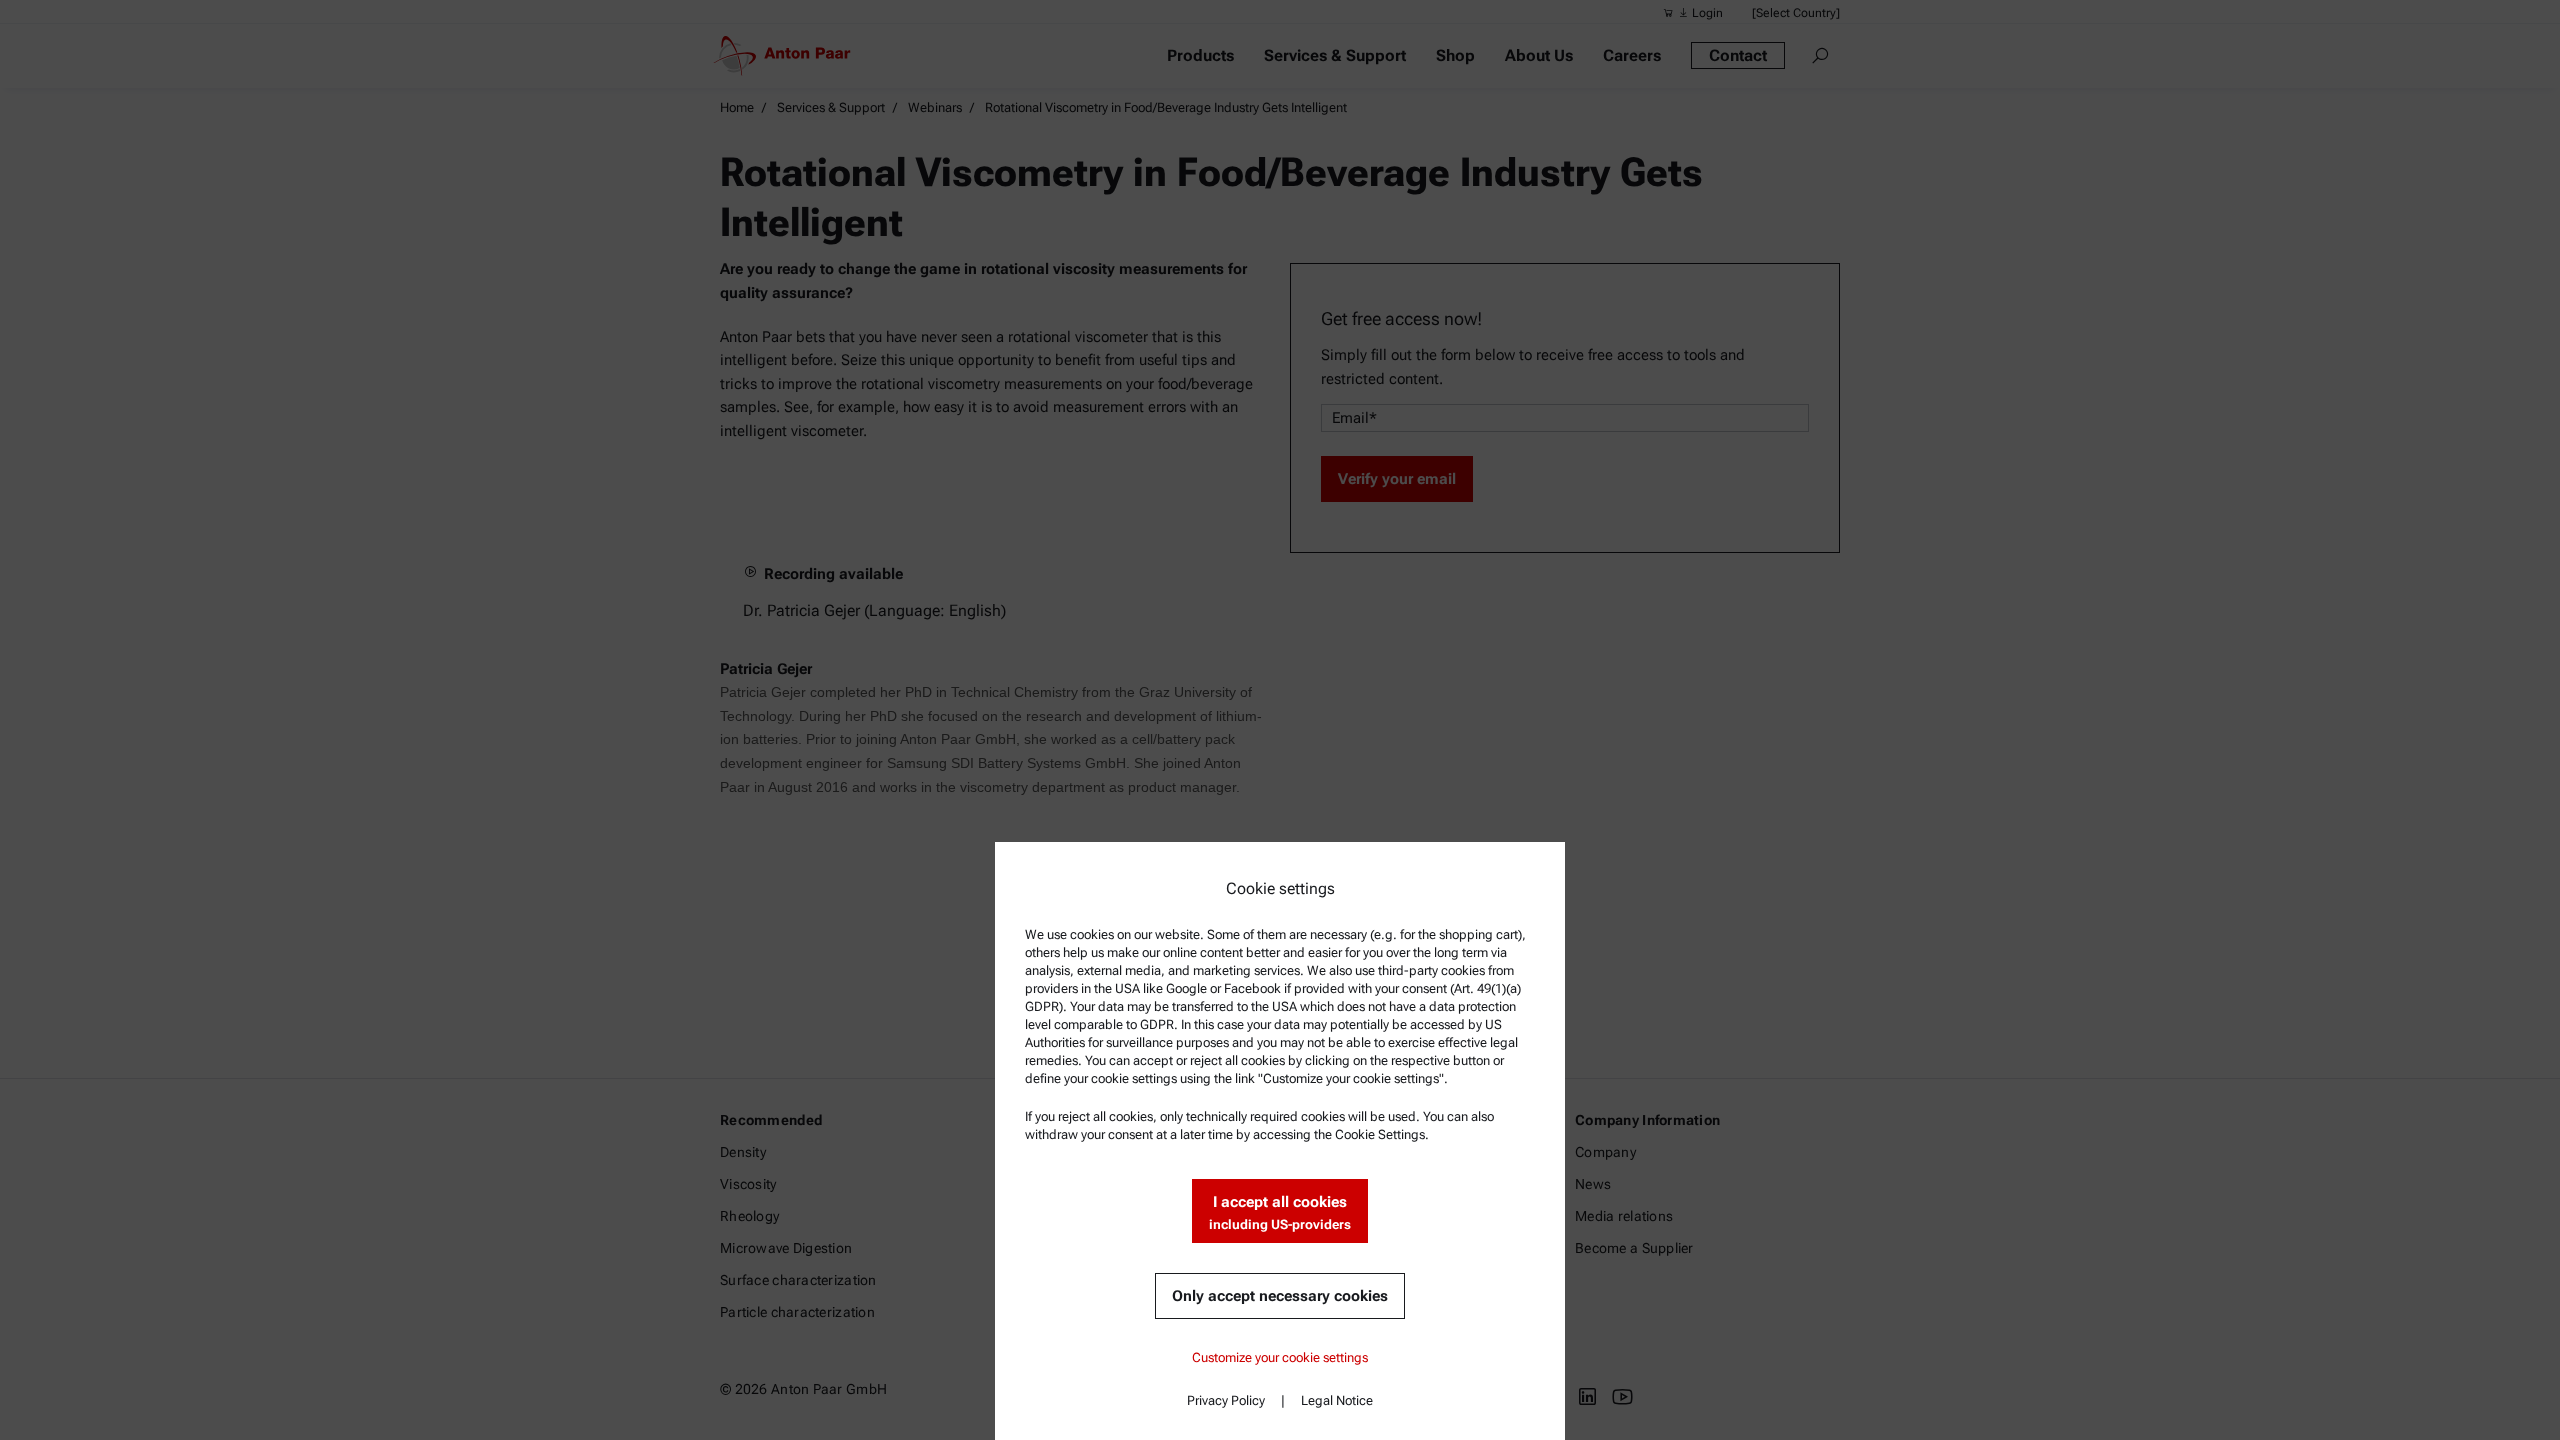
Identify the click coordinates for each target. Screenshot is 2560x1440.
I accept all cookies (1280, 1212)
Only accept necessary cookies (1280, 1296)
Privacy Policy (1226, 1400)
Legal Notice (1337, 1400)
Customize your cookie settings (1280, 1357)
